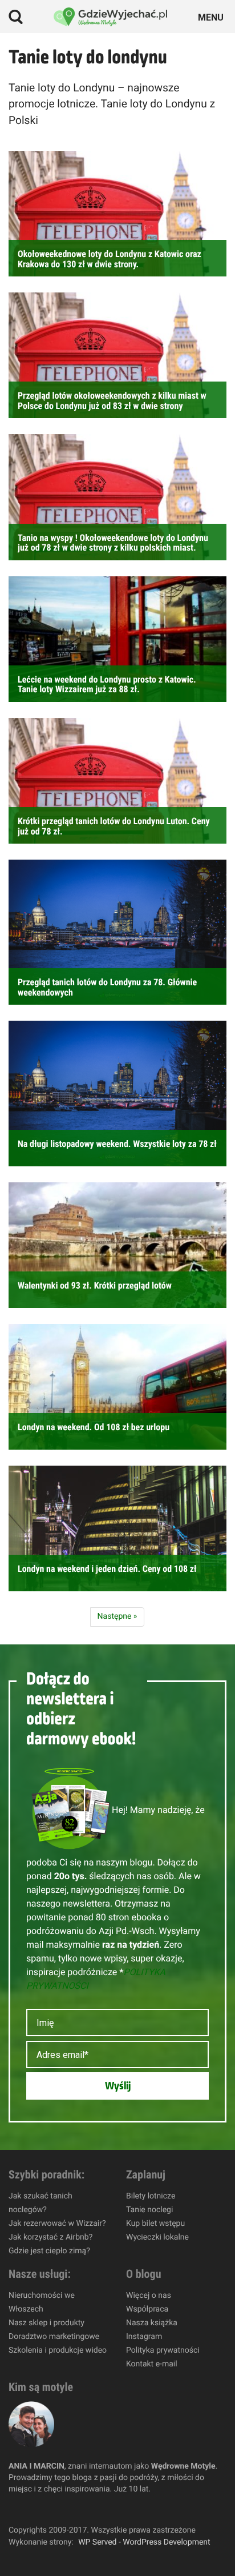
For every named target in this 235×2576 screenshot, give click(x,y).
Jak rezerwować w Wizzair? (57, 2224)
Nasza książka (152, 2323)
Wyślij (118, 2086)
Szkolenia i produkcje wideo (58, 2350)
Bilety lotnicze (151, 2196)
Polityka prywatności (163, 2350)
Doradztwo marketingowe (54, 2337)
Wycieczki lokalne (157, 2237)
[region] (117, 2478)
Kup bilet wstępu (155, 2224)
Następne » (117, 1616)
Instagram (144, 2337)
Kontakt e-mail (152, 2364)
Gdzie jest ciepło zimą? (49, 2251)
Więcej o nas (149, 2296)
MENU (212, 16)
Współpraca (147, 2309)
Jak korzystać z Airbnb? (50, 2237)
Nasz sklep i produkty (46, 2323)
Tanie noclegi (149, 2210)
